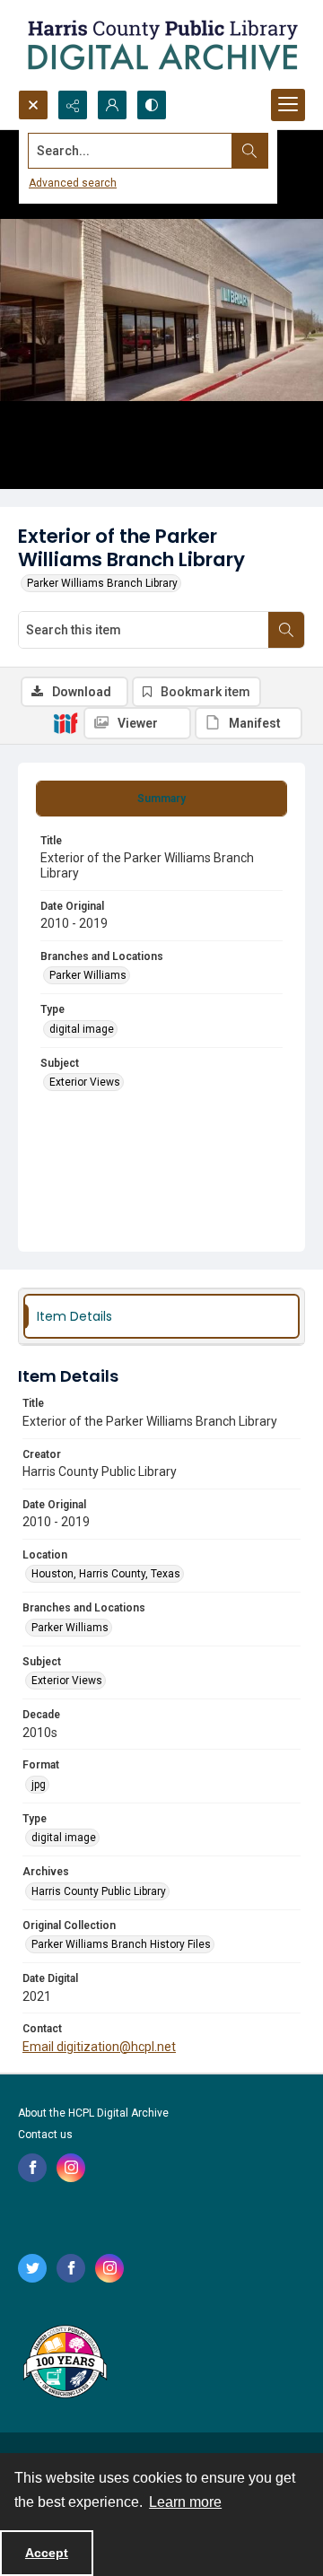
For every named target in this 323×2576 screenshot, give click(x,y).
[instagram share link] (71, 2168)
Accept (47, 2553)
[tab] (161, 799)
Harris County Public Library (99, 1891)
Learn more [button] (185, 2502)
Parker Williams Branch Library (102, 583)
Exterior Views (85, 1082)
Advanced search (73, 183)
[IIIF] (65, 722)
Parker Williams (88, 975)
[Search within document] (286, 630)
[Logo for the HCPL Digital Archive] (161, 45)
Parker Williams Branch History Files (121, 1944)
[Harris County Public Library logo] (64, 2363)
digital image (82, 1029)
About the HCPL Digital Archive (93, 2113)
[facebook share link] (32, 2168)
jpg (39, 1785)
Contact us (45, 2135)
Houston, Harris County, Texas (106, 1574)
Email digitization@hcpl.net (99, 2047)
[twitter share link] (32, 2268)
